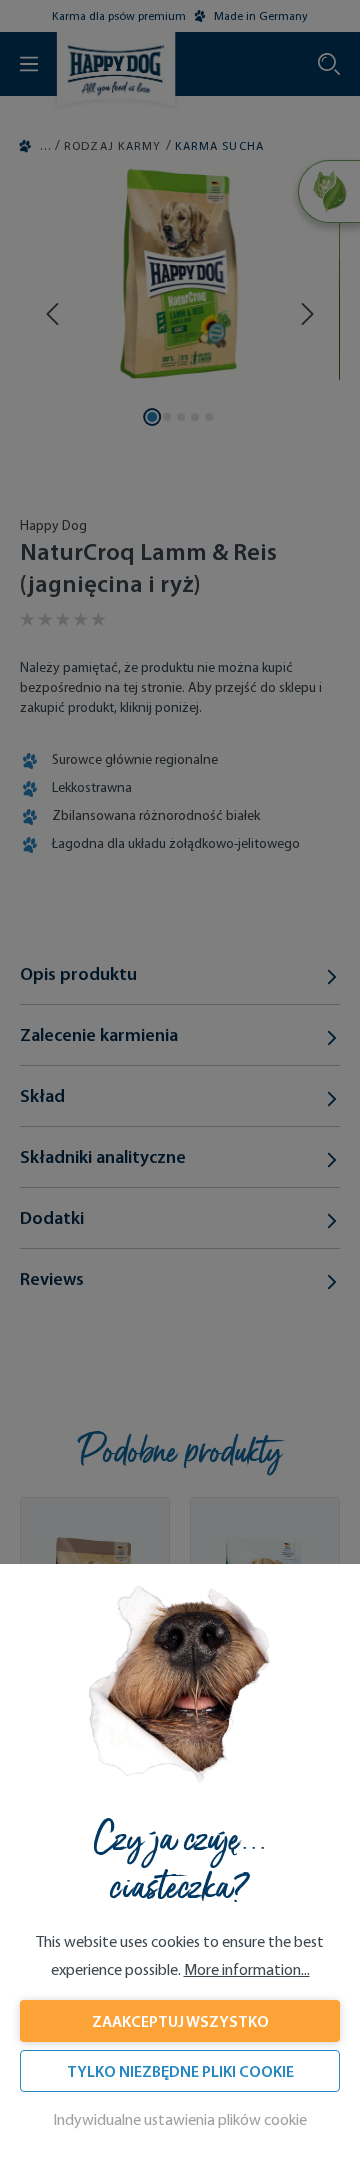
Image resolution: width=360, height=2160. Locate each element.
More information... (247, 1969)
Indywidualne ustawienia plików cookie (180, 2119)
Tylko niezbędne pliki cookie (180, 2071)
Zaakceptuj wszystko (180, 2021)
